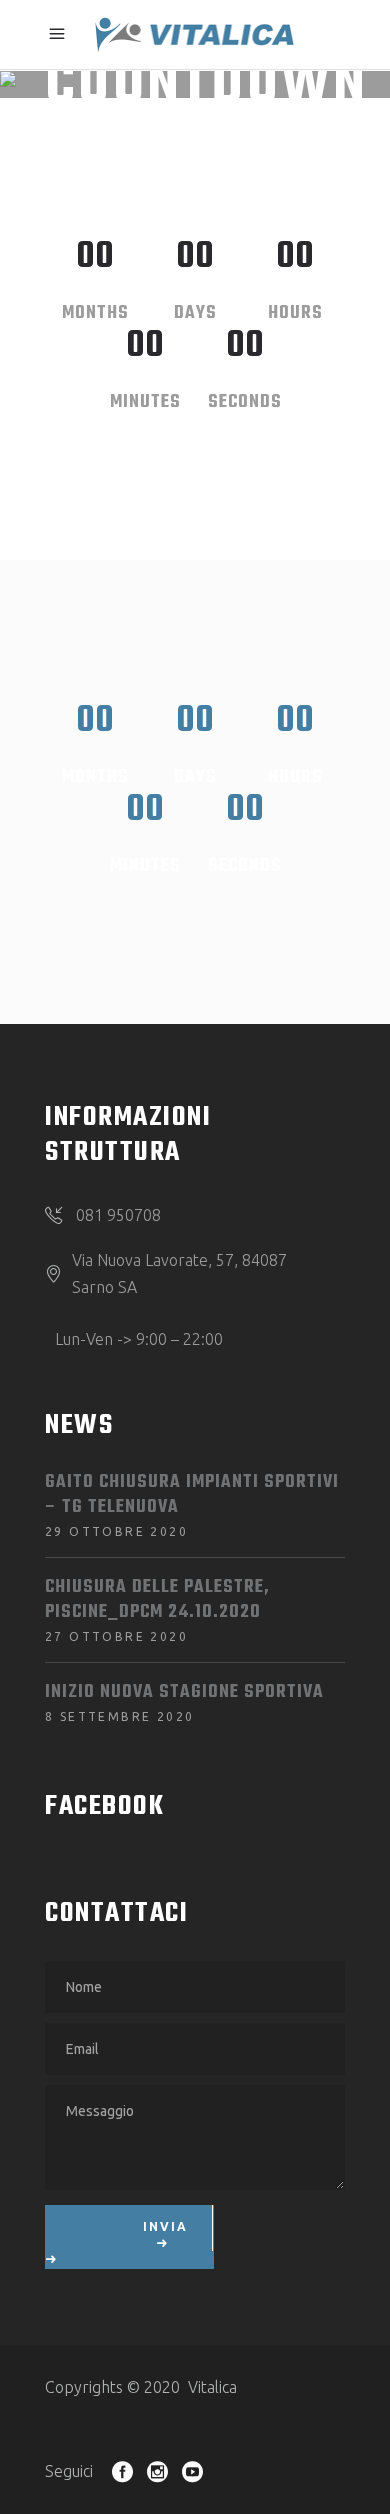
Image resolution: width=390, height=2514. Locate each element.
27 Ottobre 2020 (116, 1636)
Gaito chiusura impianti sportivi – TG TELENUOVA (192, 1495)
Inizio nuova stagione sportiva (184, 1692)
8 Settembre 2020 (119, 1716)
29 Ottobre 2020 (116, 1531)
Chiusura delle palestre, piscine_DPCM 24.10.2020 (157, 1600)
